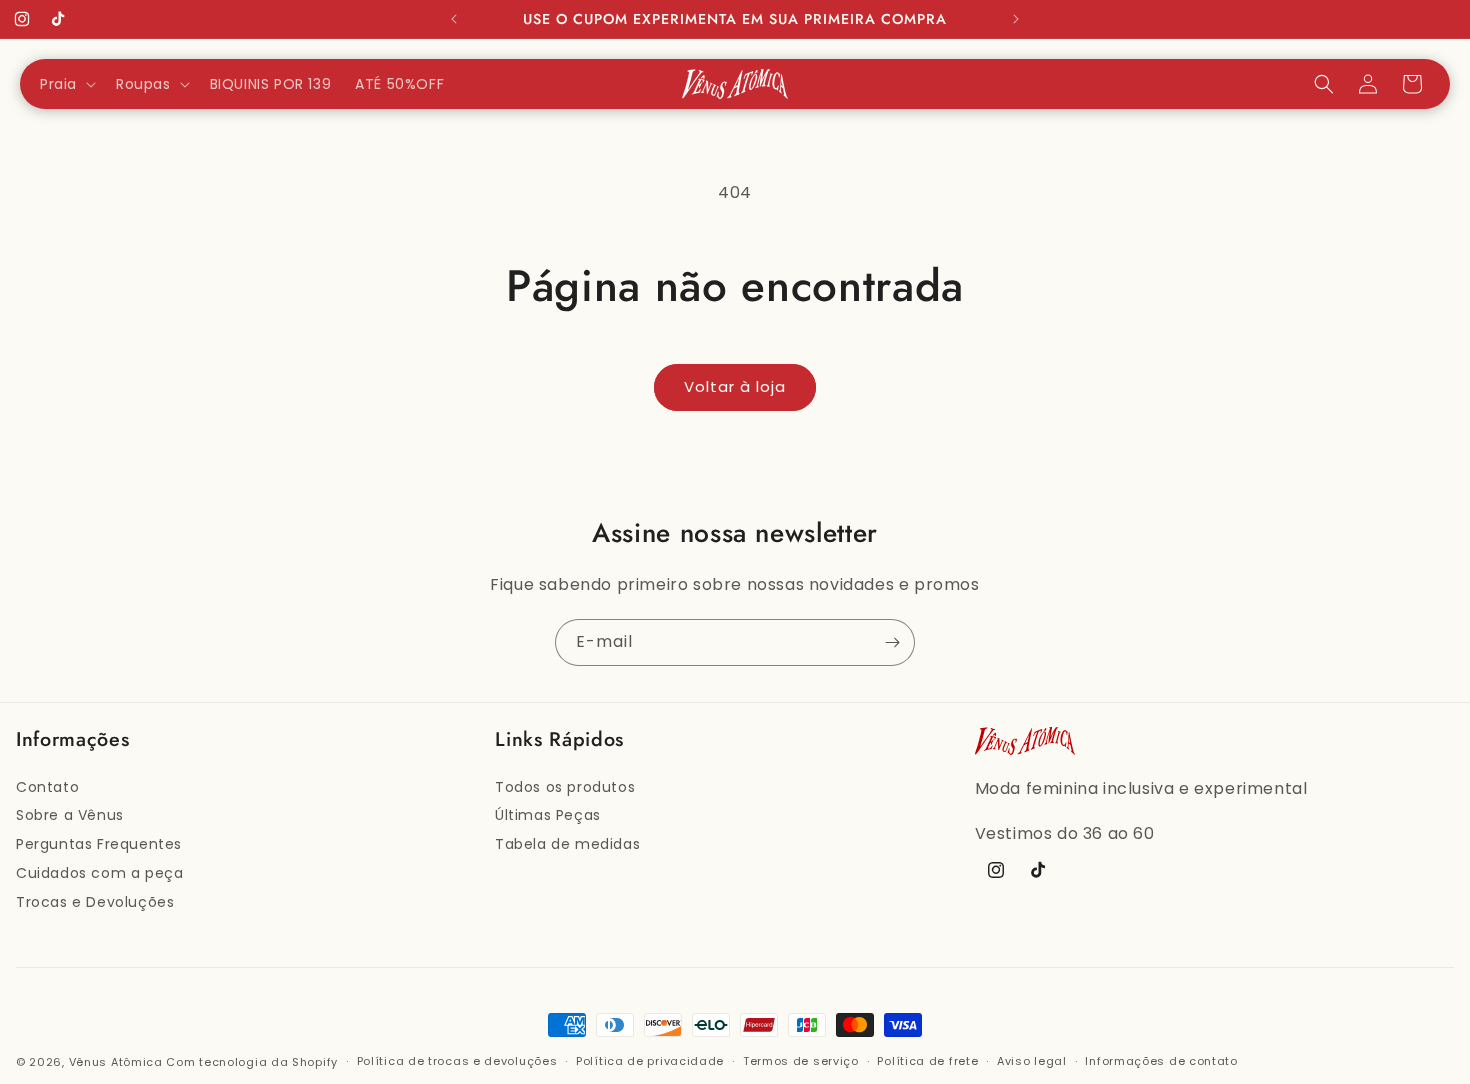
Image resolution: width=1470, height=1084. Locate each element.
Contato (47, 787)
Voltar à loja (735, 386)
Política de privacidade (650, 1061)
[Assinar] (892, 642)
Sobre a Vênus (70, 815)
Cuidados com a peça (99, 873)
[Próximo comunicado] (1016, 19)
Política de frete (927, 1061)
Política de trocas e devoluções (457, 1061)
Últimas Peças (548, 815)
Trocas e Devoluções (95, 902)
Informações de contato (1161, 1061)
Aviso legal (1032, 1061)
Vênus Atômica (116, 1062)
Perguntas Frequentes (99, 844)
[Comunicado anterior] (454, 19)
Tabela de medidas (567, 844)
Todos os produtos (565, 787)
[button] (66, 84)
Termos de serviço (801, 1061)
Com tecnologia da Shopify (252, 1062)
